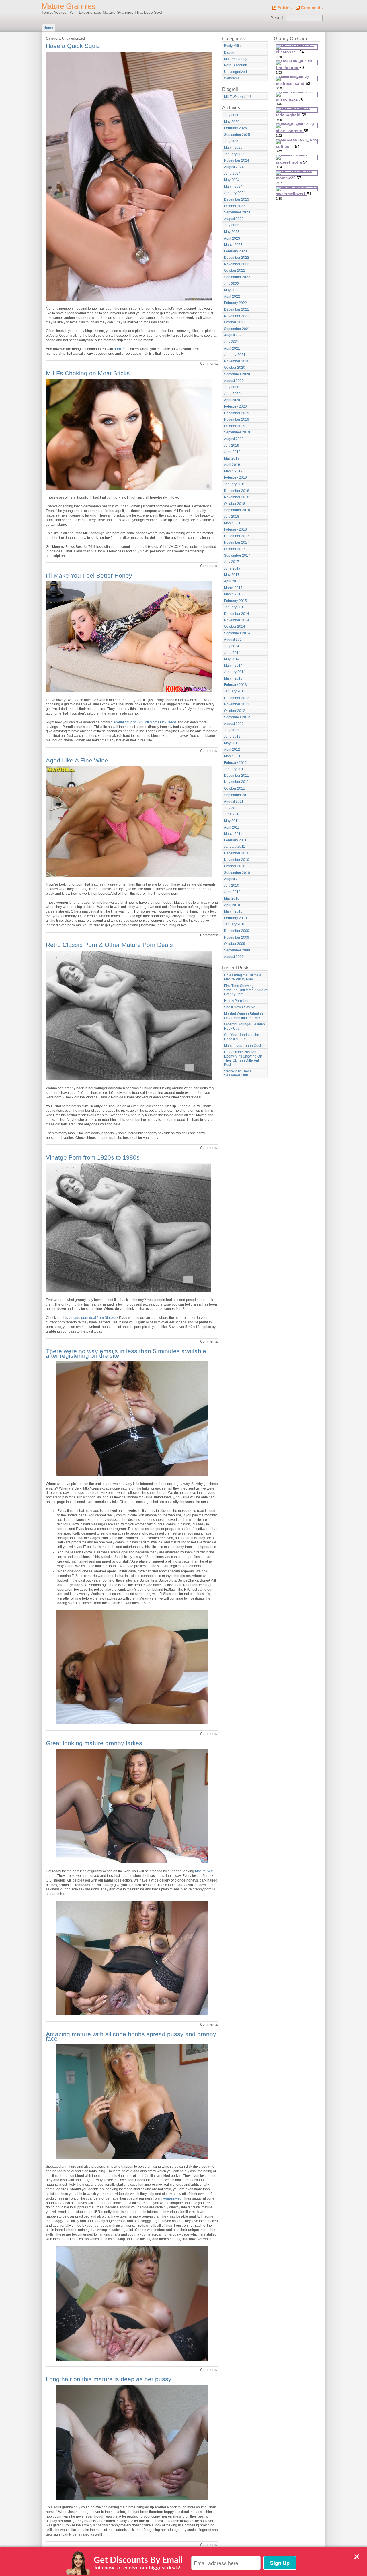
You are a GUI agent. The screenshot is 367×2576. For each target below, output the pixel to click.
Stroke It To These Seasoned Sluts (238, 1073)
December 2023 (237, 199)
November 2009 (237, 937)
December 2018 (237, 491)
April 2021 (232, 348)
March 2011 (233, 834)
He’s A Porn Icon (237, 1001)
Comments (312, 8)
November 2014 (237, 620)
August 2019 (234, 439)
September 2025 (237, 135)
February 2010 (235, 918)
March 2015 (233, 594)
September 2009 (237, 950)
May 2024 (232, 180)
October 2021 (235, 322)
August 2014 (234, 639)
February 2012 (235, 763)
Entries (284, 8)
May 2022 (232, 290)
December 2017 (237, 536)
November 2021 (237, 316)
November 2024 (237, 160)
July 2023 (232, 225)
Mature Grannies (68, 6)
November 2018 (237, 497)
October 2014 (235, 627)
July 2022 (232, 284)
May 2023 (232, 232)
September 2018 (237, 510)
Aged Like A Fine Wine (77, 760)
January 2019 (235, 484)
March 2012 (233, 756)
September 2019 (237, 432)
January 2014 (235, 672)
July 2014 (232, 646)
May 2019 (232, 458)
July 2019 (232, 446)
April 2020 (232, 400)
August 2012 (234, 724)
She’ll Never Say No (240, 1007)
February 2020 (235, 407)
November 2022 (237, 264)
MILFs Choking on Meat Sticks (88, 373)
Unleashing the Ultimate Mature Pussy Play (243, 977)
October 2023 (235, 206)
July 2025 (232, 141)
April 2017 (232, 581)
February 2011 (235, 840)
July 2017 (232, 562)
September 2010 (237, 873)
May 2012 (232, 743)
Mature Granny (236, 59)
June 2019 (232, 452)
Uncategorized (235, 72)
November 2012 (237, 704)
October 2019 (235, 426)
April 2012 (232, 750)
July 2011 (231, 808)
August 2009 (234, 957)
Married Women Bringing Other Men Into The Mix (243, 1016)
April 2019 (232, 465)
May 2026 (232, 122)
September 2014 (237, 633)
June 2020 (232, 394)
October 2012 (235, 711)
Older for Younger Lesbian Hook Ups (244, 1026)
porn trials (122, 349)
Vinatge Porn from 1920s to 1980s (93, 1157)
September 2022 (237, 277)
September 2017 (237, 556)
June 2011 (232, 814)
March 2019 (233, 471)
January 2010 (235, 924)
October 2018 (235, 504)
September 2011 (237, 795)
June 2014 (232, 653)
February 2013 (235, 685)
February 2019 (235, 478)
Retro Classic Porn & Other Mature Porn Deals (109, 945)
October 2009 (235, 944)
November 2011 (236, 782)
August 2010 (234, 879)
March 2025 (233, 148)
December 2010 (237, 853)
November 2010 (237, 860)
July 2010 (232, 886)
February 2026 (235, 128)
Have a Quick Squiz (73, 46)
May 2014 (232, 659)
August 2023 (234, 219)
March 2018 (233, 523)
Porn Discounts (236, 65)
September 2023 (237, 212)
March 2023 (233, 245)
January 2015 (235, 607)
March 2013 (233, 678)
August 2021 (234, 335)
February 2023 (235, 251)
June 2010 (232, 892)
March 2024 (233, 187)
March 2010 (233, 911)
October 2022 (235, 270)
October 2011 (234, 788)
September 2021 (237, 329)
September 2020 (237, 374)
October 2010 (235, 866)
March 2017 (233, 588)
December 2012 (237, 698)
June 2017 (232, 568)
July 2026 (232, 115)
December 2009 (237, 931)
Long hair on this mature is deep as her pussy (109, 2379)
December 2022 (237, 258)
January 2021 (235, 355)
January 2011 (235, 847)
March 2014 (233, 666)
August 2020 (234, 381)
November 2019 (237, 419)
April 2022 (232, 297)
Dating (229, 52)
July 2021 (232, 342)
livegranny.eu (171, 2198)
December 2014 (237, 614)
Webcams (232, 78)
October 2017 (235, 549)
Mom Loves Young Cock (243, 1046)
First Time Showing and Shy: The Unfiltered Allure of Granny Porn (246, 990)
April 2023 (232, 238)
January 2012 (235, 769)
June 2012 (232, 737)
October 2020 (235, 368)
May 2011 (232, 821)
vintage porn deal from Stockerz (93, 1318)
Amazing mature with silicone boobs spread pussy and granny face (131, 2036)
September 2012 (237, 717)
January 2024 (235, 193)
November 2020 (237, 361)
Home (48, 28)
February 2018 (235, 529)
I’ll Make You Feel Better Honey (89, 575)
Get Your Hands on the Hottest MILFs (242, 1037)
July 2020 (232, 387)
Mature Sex (204, 1871)
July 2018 (232, 517)
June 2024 (232, 174)
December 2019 (237, 413)
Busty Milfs (232, 46)
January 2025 (235, 154)
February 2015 (235, 601)
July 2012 (232, 730)
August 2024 (234, 167)
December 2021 (237, 309)
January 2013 (235, 691)
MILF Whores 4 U (237, 97)
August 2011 (234, 801)
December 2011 (236, 776)
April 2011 (232, 827)
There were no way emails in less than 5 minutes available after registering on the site (126, 1353)
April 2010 (232, 905)
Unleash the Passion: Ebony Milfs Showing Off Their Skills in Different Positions (243, 1058)
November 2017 (237, 542)
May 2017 (232, 575)
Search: (278, 18)
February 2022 (235, 303)
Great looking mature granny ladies (94, 1743)
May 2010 (232, 898)
